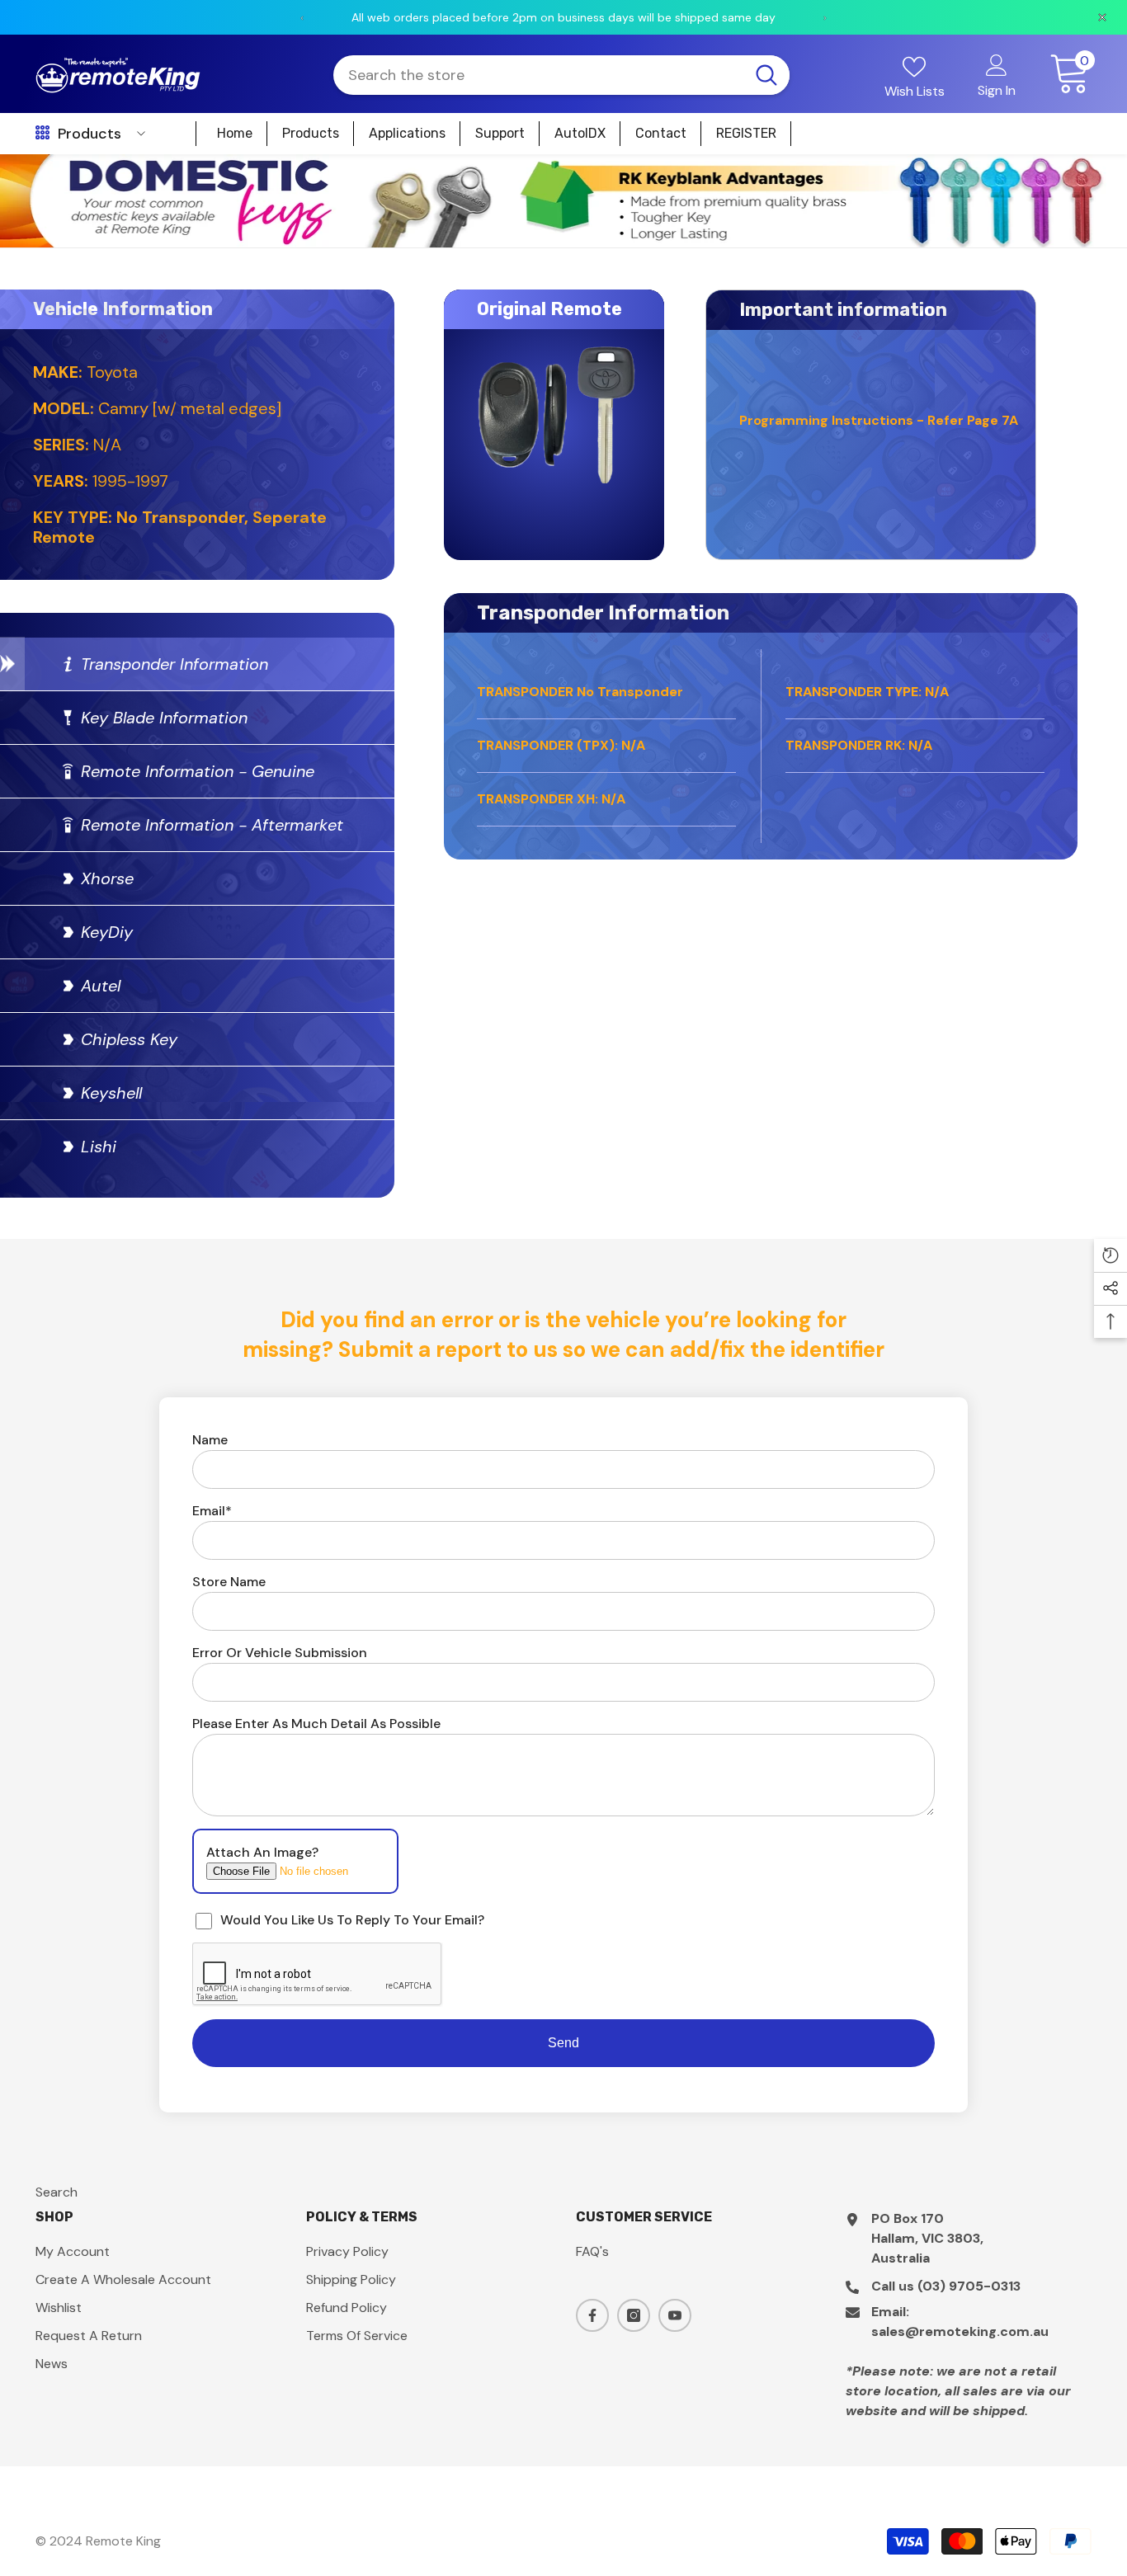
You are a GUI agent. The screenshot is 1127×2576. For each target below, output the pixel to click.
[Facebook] (592, 2315)
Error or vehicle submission (280, 1653)
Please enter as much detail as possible (316, 1724)
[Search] (561, 75)
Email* (212, 1511)
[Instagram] (634, 2315)
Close (1108, 155)
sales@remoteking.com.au (960, 2331)
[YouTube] (675, 2315)
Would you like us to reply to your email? (352, 1920)
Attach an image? (262, 1852)
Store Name (229, 1582)
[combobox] (538, 75)
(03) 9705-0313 (969, 2286)
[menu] (42, 134)
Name (210, 1440)
